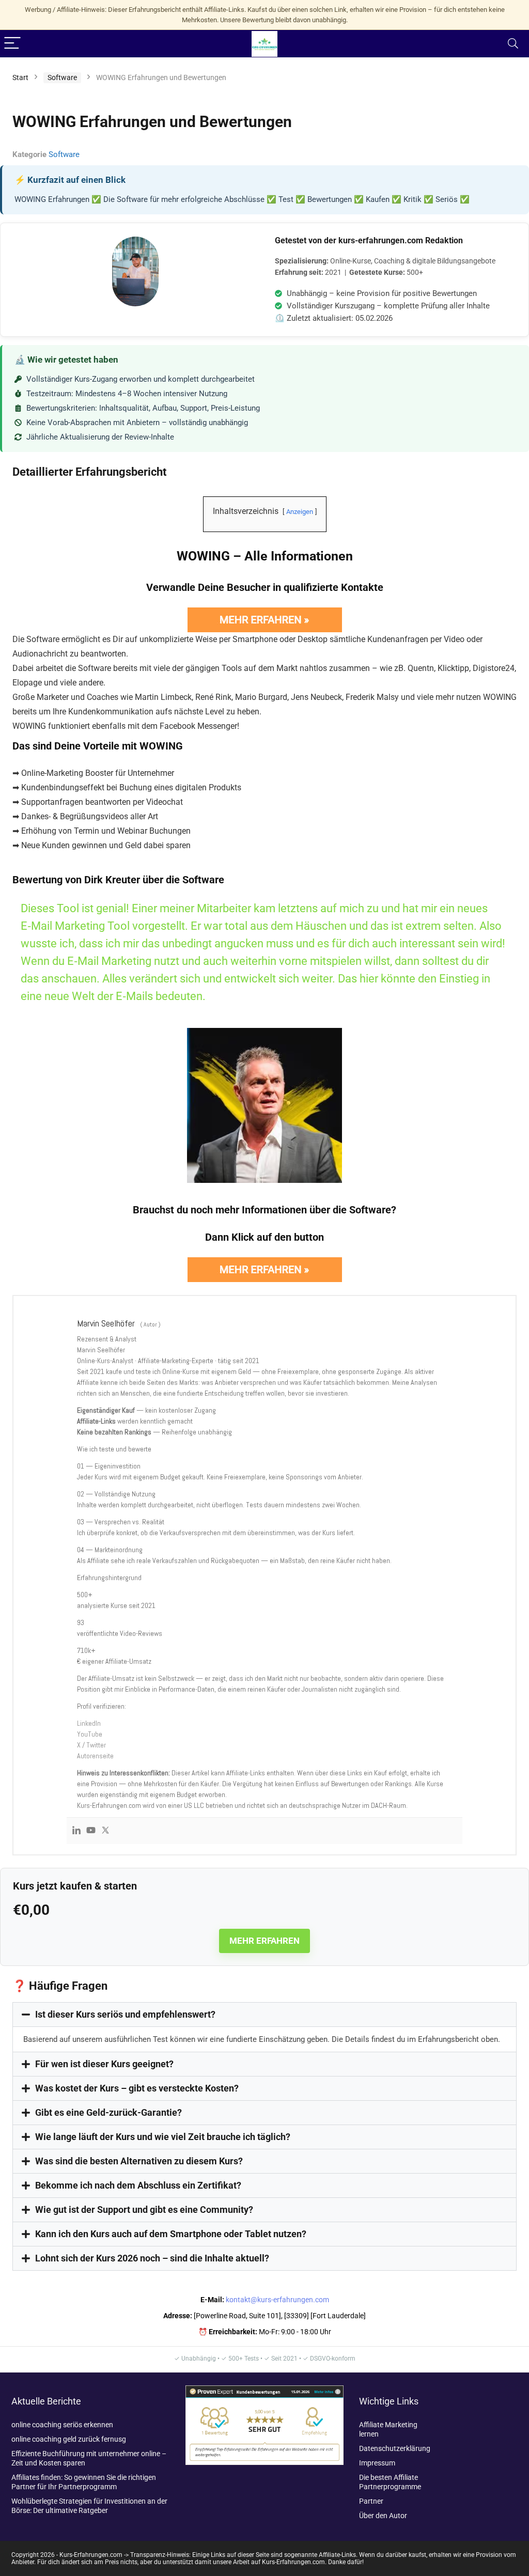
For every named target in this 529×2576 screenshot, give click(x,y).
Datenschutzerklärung (395, 2448)
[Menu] (12, 44)
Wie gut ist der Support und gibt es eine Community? (144, 2210)
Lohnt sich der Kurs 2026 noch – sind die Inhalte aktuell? (152, 2258)
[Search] (513, 44)
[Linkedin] (76, 1831)
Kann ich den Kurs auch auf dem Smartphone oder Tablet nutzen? (171, 2234)
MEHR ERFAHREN (264, 1941)
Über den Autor (383, 2516)
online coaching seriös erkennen (62, 2425)
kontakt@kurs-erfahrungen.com (277, 2300)
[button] (264, 2015)
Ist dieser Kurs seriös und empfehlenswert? (125, 2014)
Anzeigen (300, 512)
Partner (371, 2501)
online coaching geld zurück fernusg (69, 2439)
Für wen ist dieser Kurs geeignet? (104, 2064)
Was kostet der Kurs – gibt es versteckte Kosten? (137, 2088)
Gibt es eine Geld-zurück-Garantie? (108, 2112)
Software (62, 77)
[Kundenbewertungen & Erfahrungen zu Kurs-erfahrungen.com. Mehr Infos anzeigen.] (264, 2390)
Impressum (377, 2463)
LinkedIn (89, 1723)
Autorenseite (95, 1756)
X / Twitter (91, 1745)
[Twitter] (105, 1831)
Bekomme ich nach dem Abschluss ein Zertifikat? (138, 2185)
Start (20, 77)
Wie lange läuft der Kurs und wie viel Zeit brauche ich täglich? (163, 2137)
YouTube (90, 1734)
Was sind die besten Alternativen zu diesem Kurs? (139, 2161)
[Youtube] (91, 1831)
